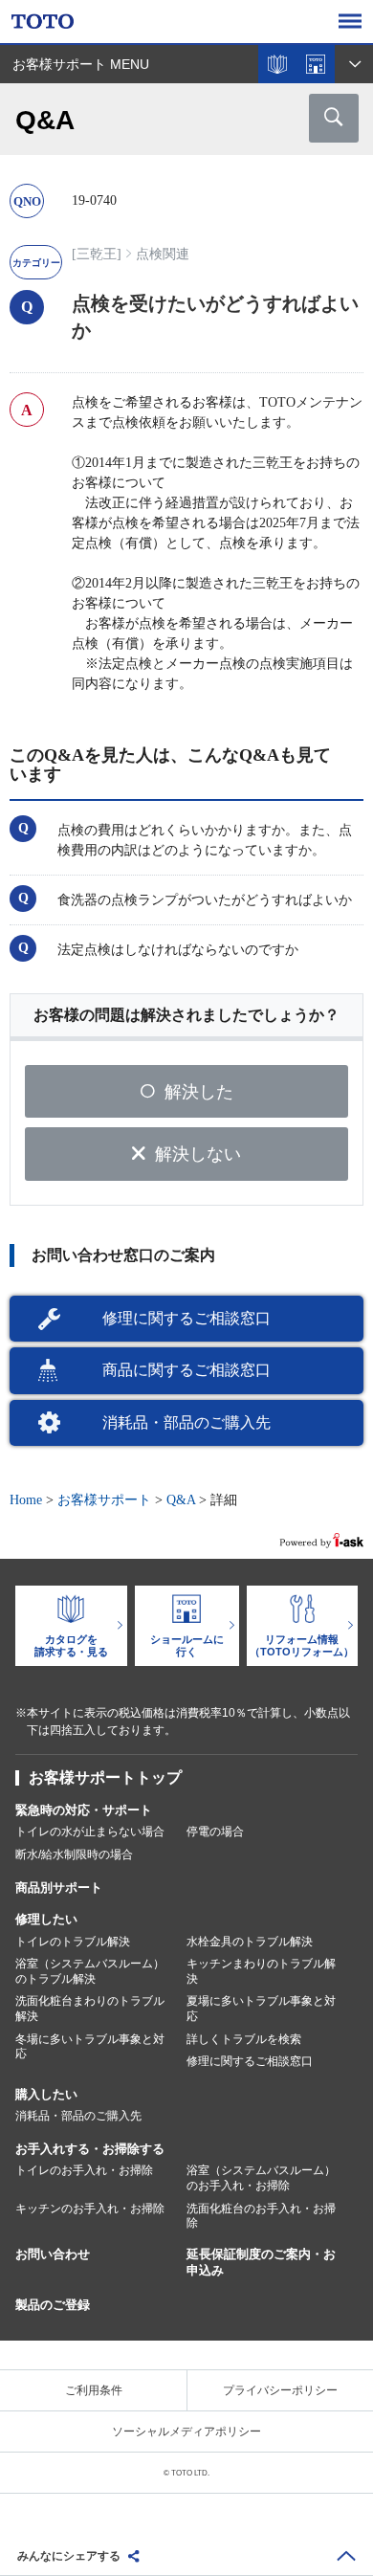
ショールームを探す (316, 64)
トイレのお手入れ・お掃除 (84, 2170)
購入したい (46, 2094)
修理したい (46, 1919)
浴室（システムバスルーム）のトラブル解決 (90, 1971)
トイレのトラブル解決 (73, 1942)
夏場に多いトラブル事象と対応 (261, 2009)
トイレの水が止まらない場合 (90, 1832)
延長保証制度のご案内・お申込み (261, 2262)
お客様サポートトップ (105, 1777)
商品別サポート (59, 1888)
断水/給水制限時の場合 (74, 1854)
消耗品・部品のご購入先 (186, 1422)
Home (26, 1500)
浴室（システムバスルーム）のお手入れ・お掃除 (261, 2178)
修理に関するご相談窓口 (186, 1318)
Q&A (181, 1500)
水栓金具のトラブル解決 (250, 1942)
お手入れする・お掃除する (90, 2149)
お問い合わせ (53, 2254)
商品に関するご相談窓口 (186, 1370)
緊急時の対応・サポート (84, 1810)
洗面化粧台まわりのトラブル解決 (90, 2009)
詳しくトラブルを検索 (244, 2039)
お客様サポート (104, 1500)
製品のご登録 (53, 2305)
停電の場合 (215, 1832)
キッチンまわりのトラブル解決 (261, 1971)
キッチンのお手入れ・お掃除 (90, 2209)
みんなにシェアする (69, 2556)
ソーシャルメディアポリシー (186, 2432)
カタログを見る (277, 64)
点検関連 (163, 254)
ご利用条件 (94, 2390)
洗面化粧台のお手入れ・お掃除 (261, 2216)
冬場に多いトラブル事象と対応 (90, 2047)
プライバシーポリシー (280, 2390)
